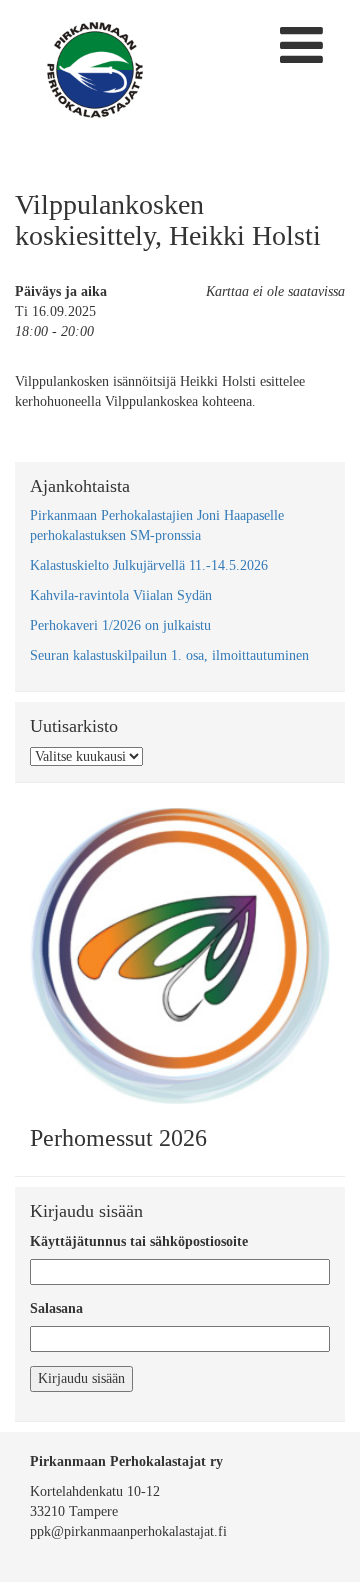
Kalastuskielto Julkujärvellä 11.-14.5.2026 (149, 565)
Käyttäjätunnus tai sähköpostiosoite (139, 1241)
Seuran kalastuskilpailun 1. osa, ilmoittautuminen (169, 655)
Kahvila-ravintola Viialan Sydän (121, 595)
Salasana (56, 1308)
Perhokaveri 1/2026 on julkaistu (120, 625)
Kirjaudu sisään (81, 1378)
